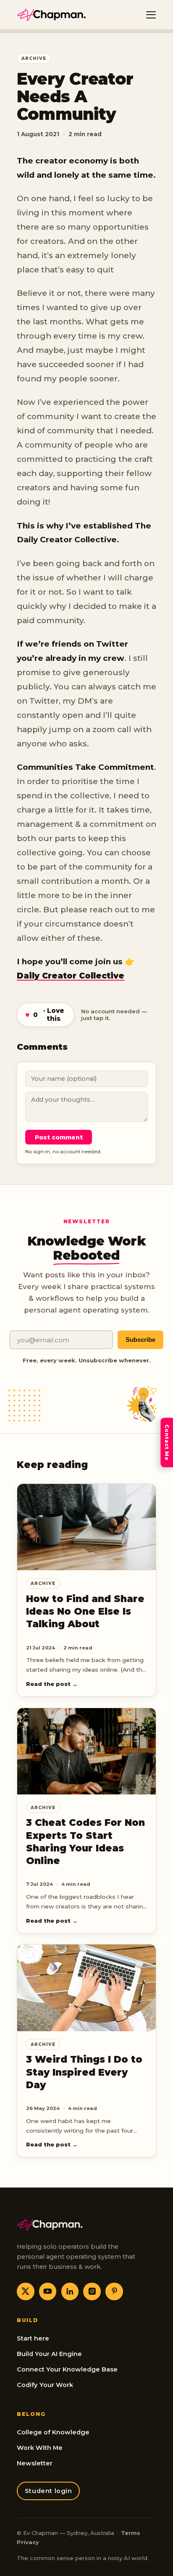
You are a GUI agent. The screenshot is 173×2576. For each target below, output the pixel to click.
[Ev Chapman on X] (26, 2291)
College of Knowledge (53, 2432)
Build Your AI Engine (49, 2354)
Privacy (28, 2542)
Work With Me (40, 2448)
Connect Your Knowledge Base (67, 2369)
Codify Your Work (45, 2385)
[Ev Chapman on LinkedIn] (70, 2291)
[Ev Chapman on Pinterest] (114, 2291)
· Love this (45, 1015)
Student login (48, 2491)
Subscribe (140, 1340)
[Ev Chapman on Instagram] (92, 2291)
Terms (131, 2533)
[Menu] (151, 15)
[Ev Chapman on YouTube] (48, 2291)
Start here (33, 2338)
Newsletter (35, 2463)
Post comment (59, 1137)
